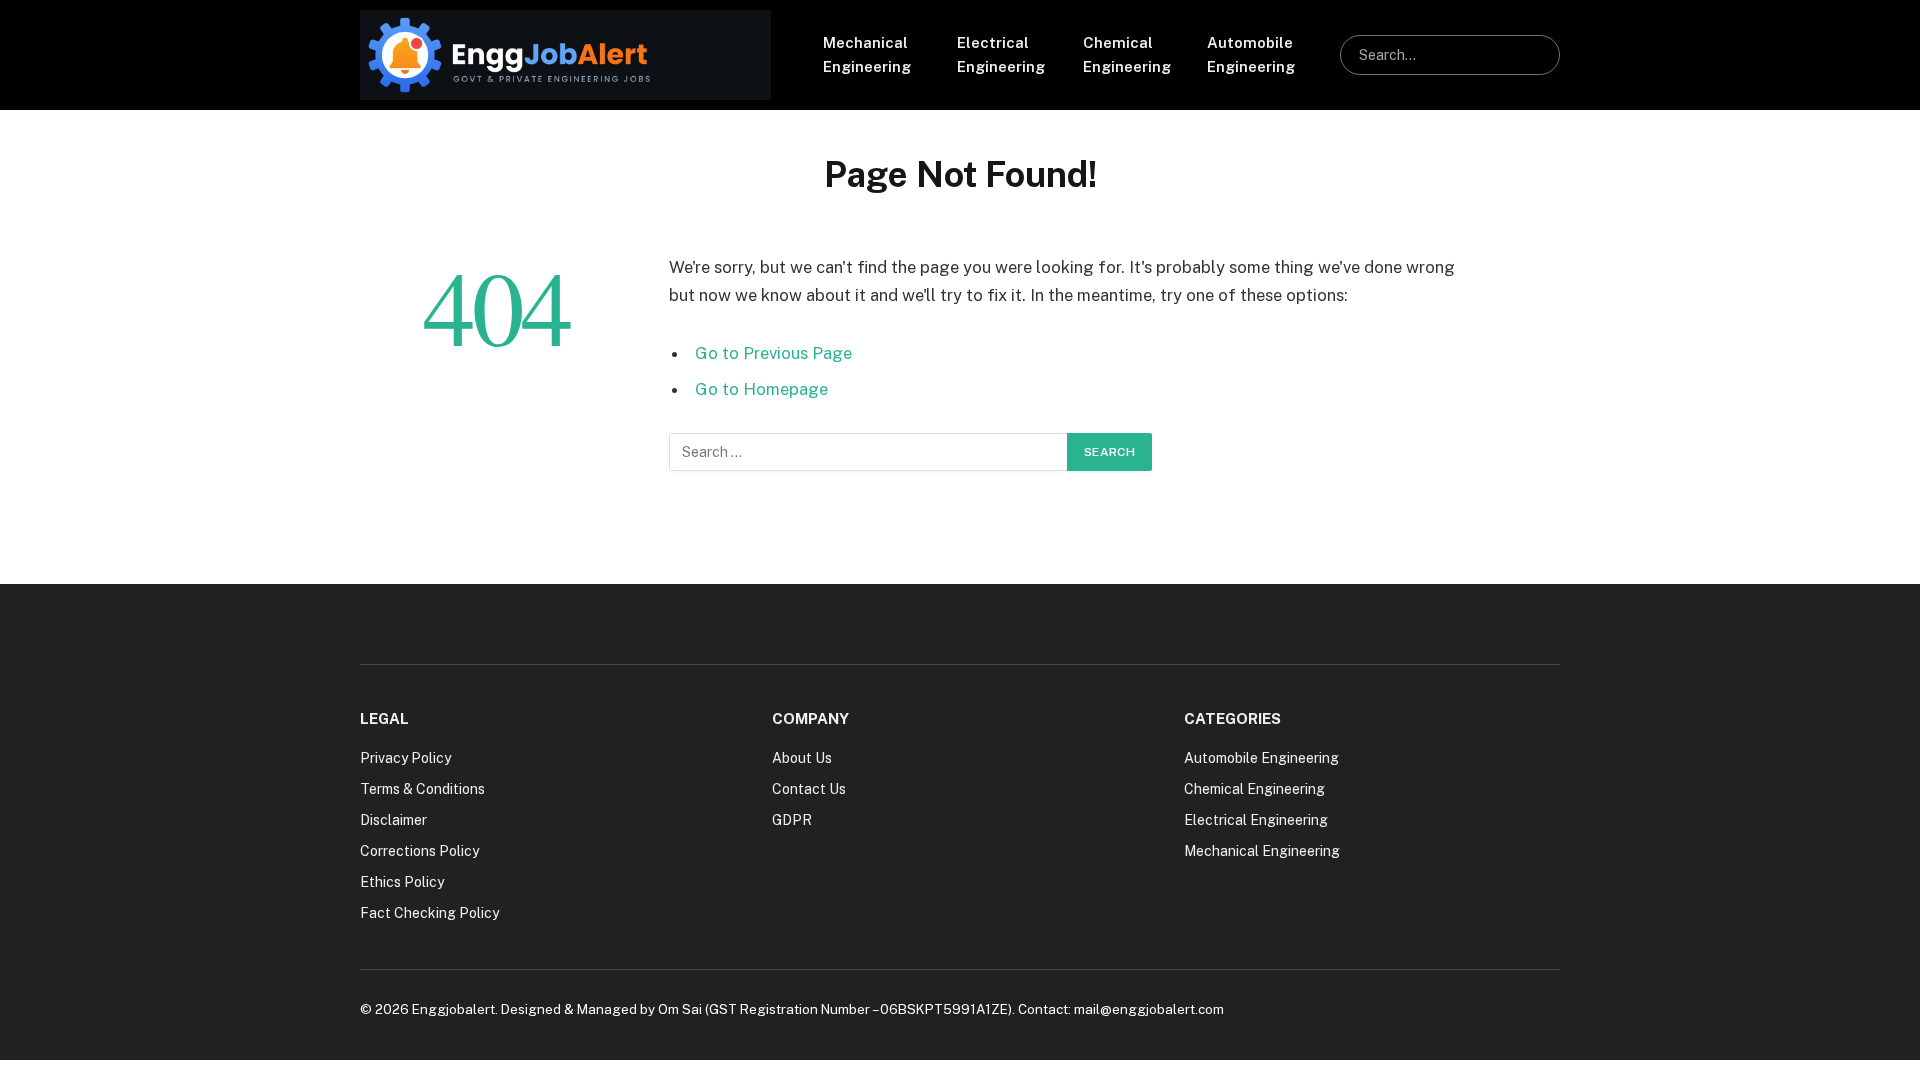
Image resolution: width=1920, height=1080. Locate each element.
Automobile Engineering (1251, 54)
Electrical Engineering (1001, 54)
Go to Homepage (761, 389)
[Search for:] (869, 452)
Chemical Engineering (1127, 54)
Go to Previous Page (773, 353)
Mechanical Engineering (867, 54)
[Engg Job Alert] (565, 55)
